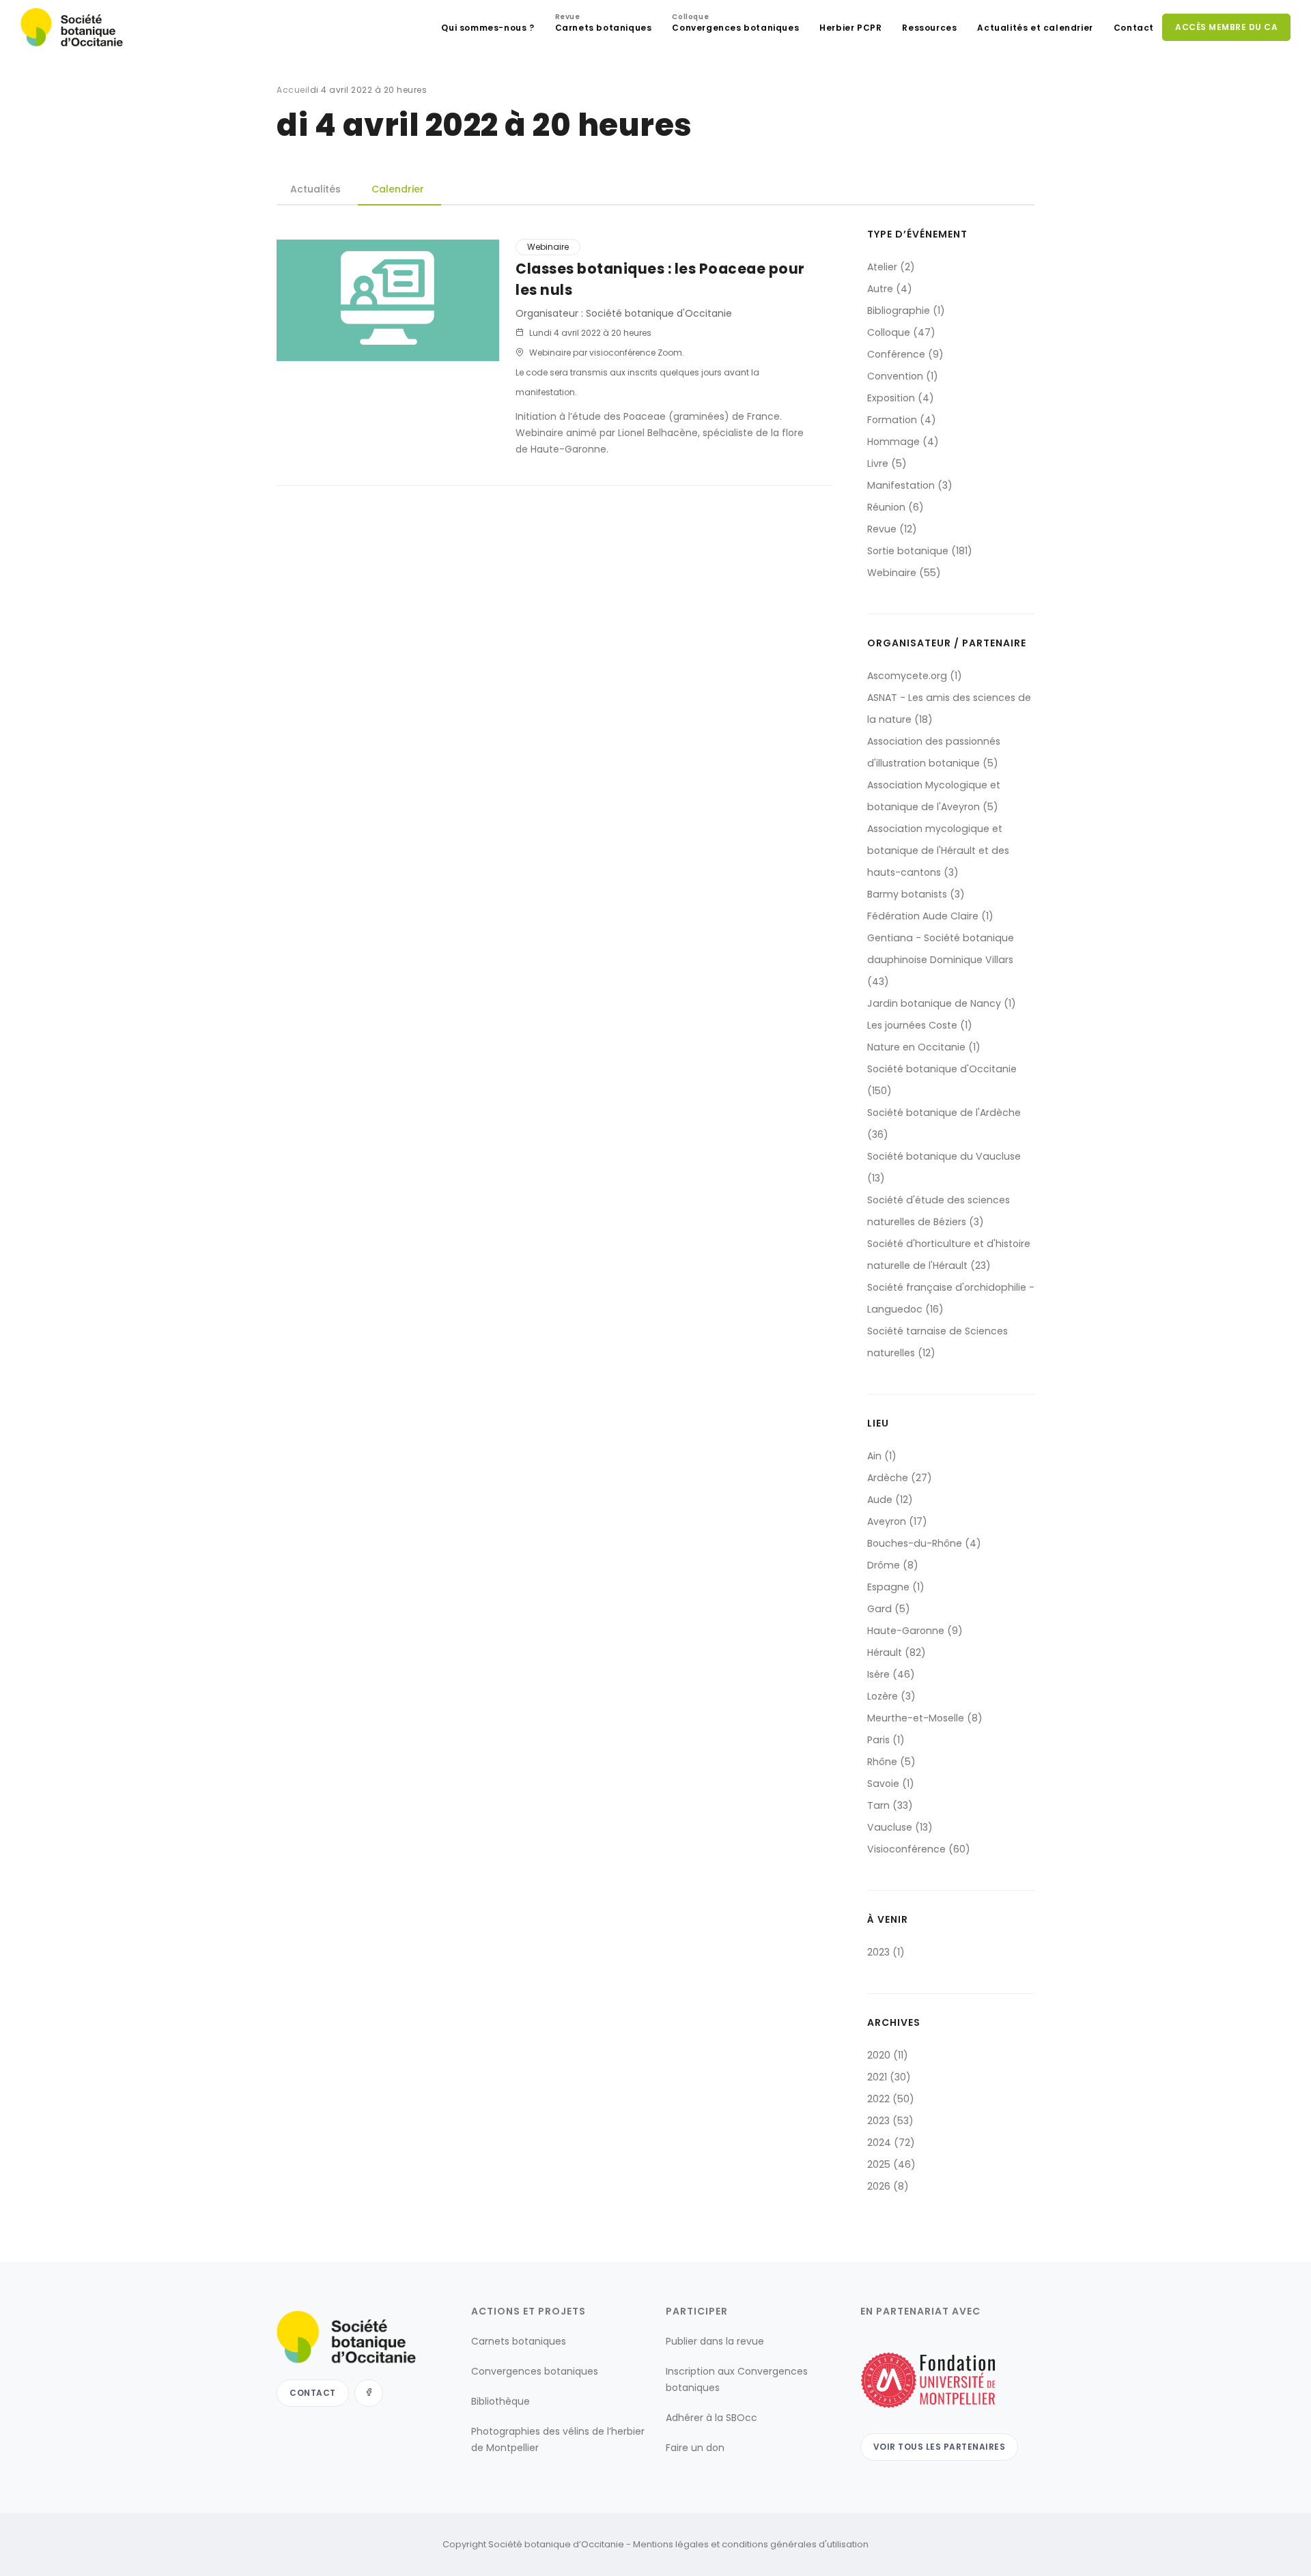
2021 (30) (889, 2077)
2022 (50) (891, 2099)
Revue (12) (892, 529)
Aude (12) (890, 1500)
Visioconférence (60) (919, 1849)
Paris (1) (886, 1740)
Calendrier (398, 189)
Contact (1134, 28)
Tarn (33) (890, 1805)
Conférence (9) (905, 354)
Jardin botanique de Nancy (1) (942, 1003)
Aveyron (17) (897, 1521)
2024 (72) (891, 2143)
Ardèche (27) (900, 1478)
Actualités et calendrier (1035, 28)
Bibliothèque (501, 2401)
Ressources (929, 28)
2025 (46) (891, 2164)
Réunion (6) (896, 507)
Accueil (293, 90)
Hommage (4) (903, 442)
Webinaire (548, 247)
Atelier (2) (891, 267)
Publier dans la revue (715, 2341)
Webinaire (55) (904, 573)
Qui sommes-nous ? (488, 28)
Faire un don (695, 2448)
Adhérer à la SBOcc (711, 2418)
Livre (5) (887, 463)
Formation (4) (902, 420)
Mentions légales (671, 2544)
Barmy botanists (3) (916, 894)
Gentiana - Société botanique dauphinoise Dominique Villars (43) (941, 960)
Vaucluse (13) (900, 1827)
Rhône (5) (891, 1762)
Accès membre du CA (1226, 27)
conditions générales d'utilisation (795, 2544)
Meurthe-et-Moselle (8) (925, 1718)
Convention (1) (903, 376)
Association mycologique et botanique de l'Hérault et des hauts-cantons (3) (938, 850)
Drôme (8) (893, 1565)
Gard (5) (889, 1609)
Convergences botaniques (735, 24)
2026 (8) (888, 2186)
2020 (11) (888, 2055)
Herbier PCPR (850, 28)
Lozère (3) (891, 1696)
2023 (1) (886, 1952)
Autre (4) (890, 289)
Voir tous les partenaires (940, 2447)
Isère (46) (891, 1674)
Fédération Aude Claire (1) (930, 916)
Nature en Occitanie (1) (924, 1047)
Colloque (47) (901, 332)
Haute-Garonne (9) (915, 1631)
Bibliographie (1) (906, 311)
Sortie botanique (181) (920, 551)
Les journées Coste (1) (920, 1025)
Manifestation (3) (910, 485)
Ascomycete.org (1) (915, 676)
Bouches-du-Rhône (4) (924, 1543)
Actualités (315, 189)
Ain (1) (882, 1456)
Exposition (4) (901, 398)
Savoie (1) (891, 1784)
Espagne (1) (896, 1587)
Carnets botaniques (604, 24)
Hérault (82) (897, 1652)
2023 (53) (890, 2121)
